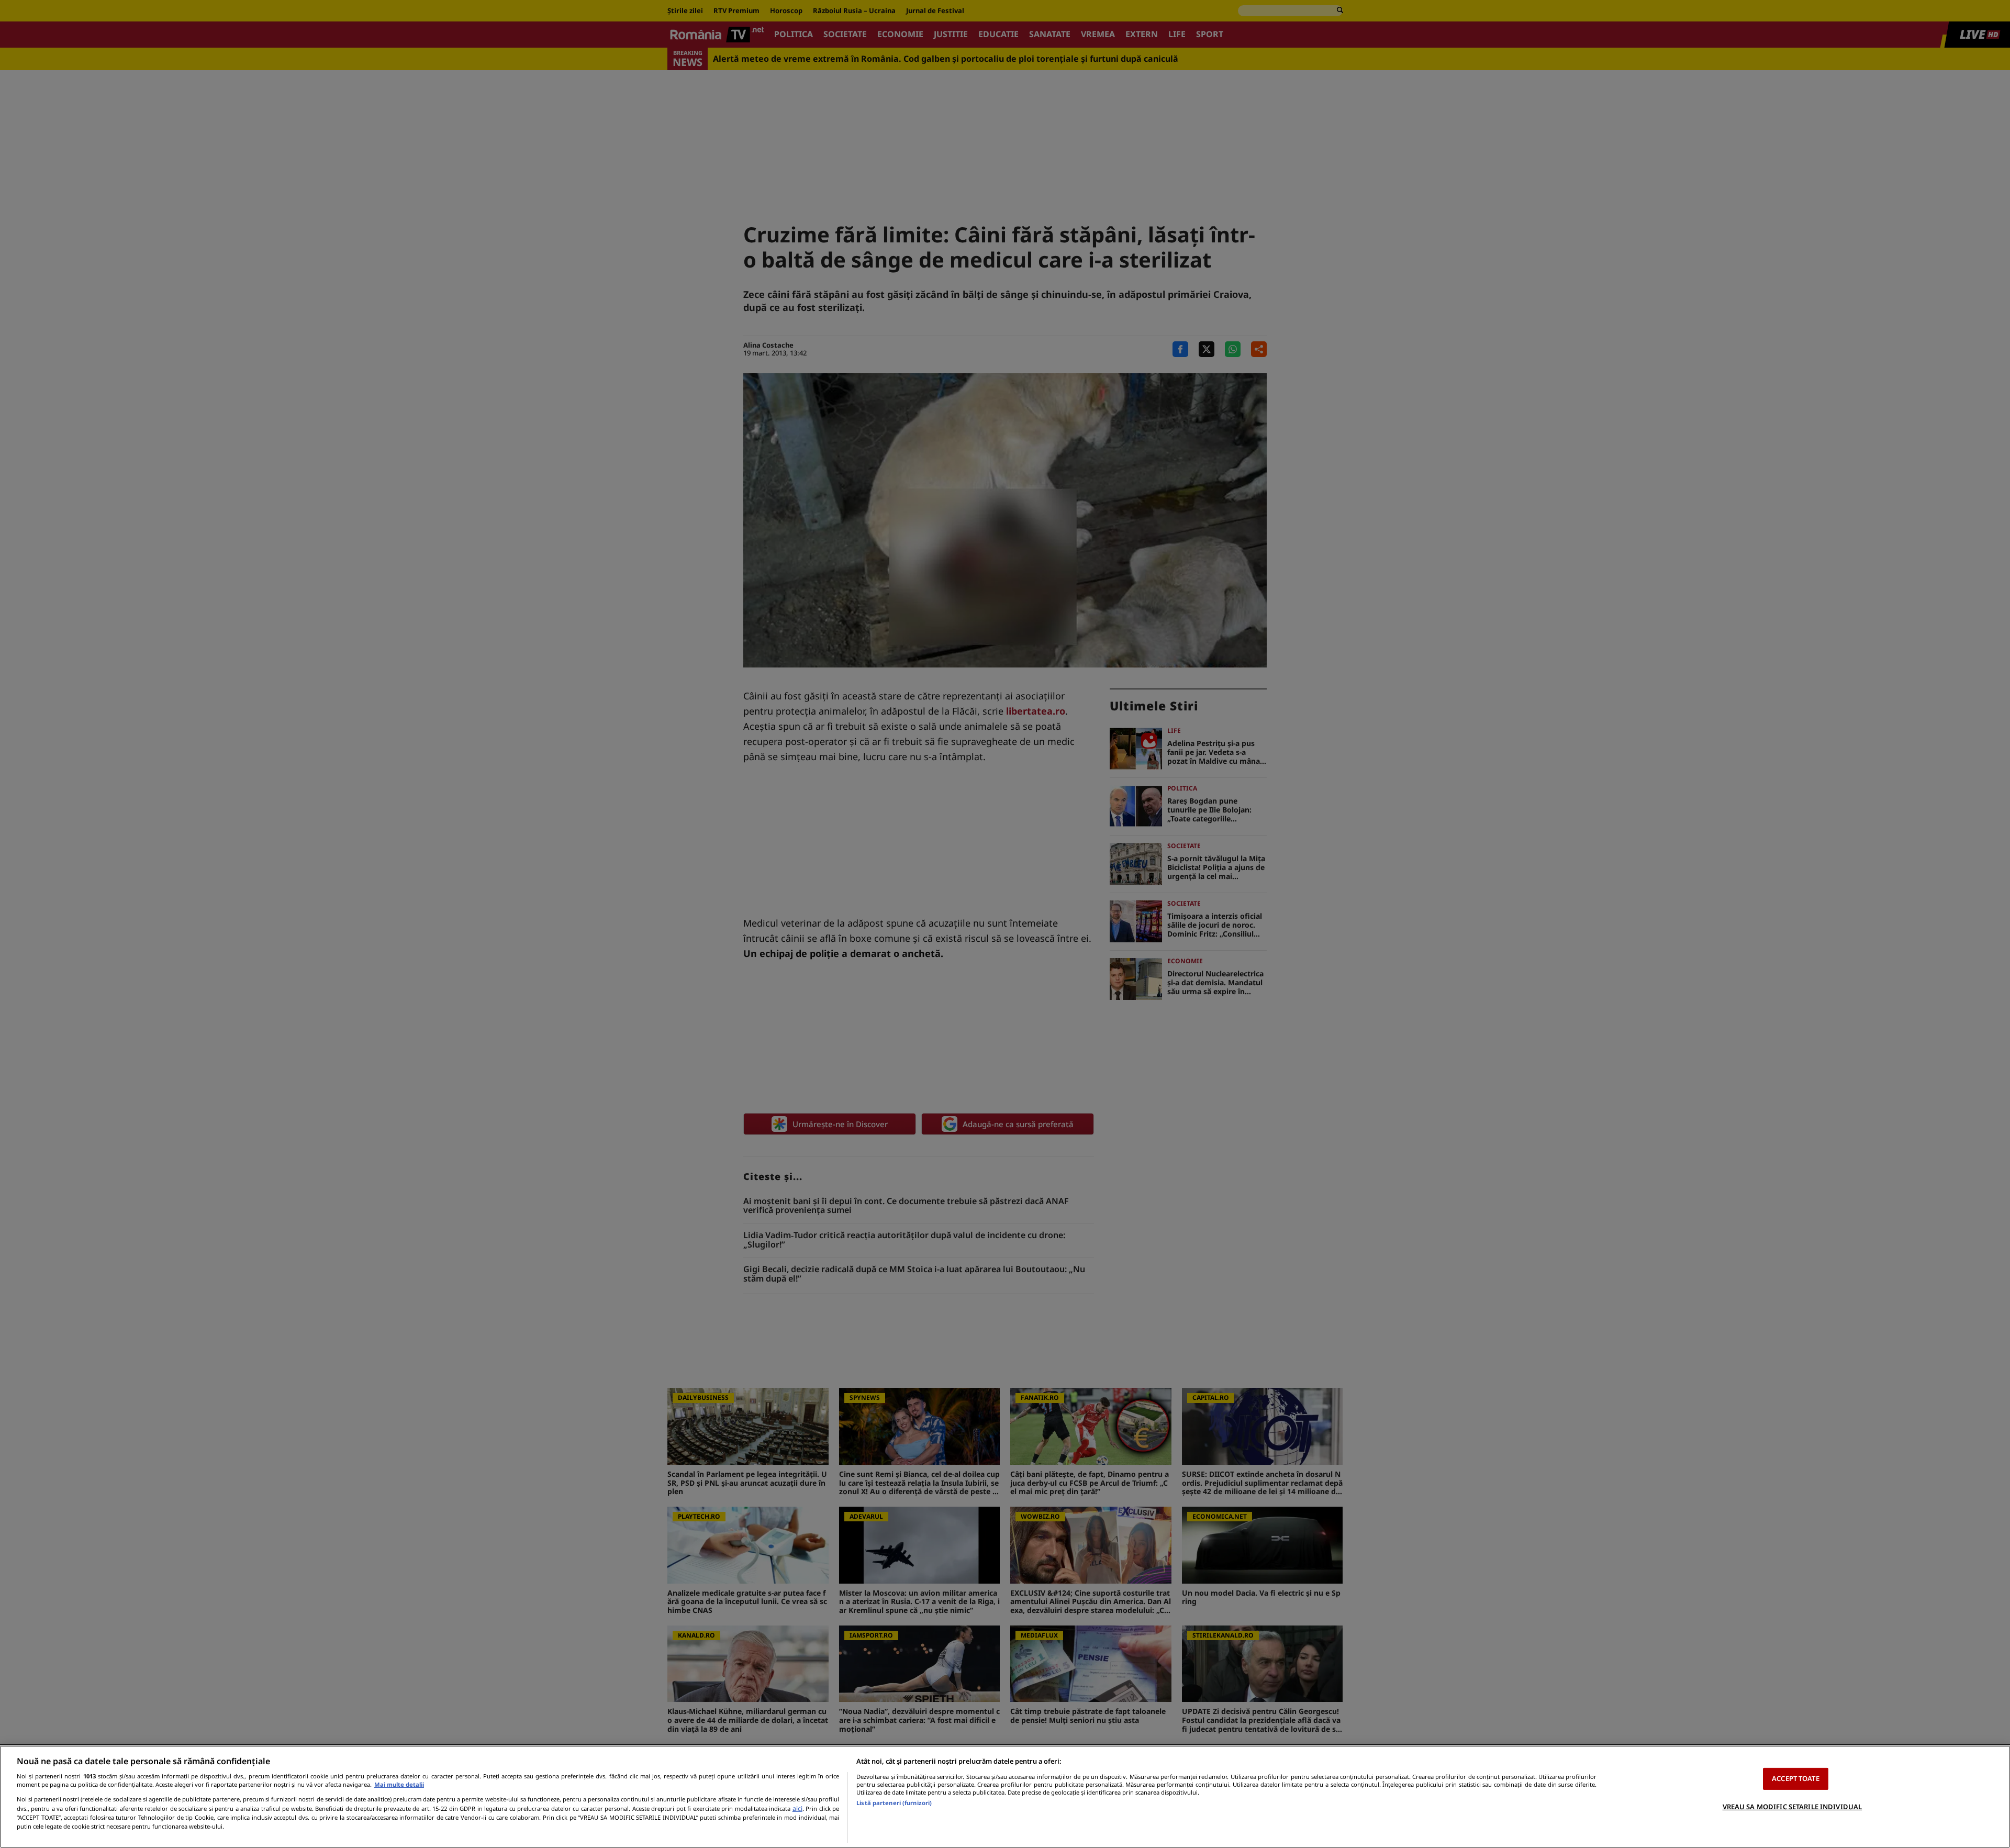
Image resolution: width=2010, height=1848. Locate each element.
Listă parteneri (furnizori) (894, 1803)
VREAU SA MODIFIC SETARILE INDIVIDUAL (1793, 1806)
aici (797, 1808)
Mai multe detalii (399, 1784)
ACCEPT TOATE (1796, 1778)
